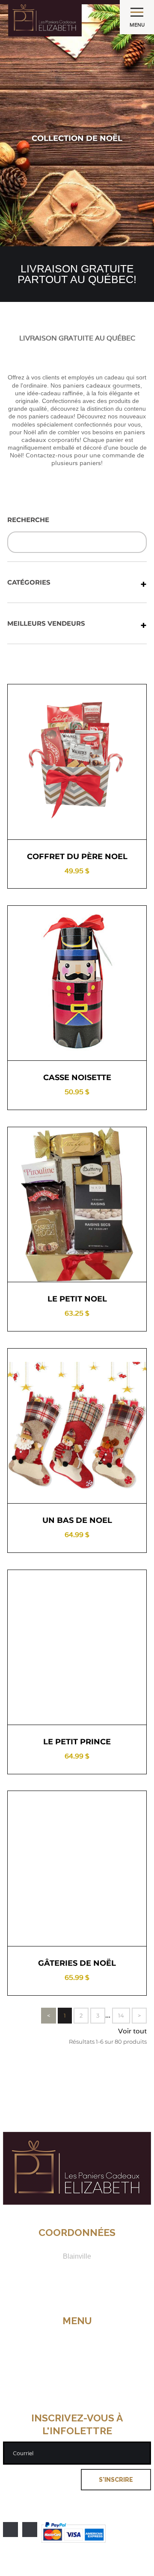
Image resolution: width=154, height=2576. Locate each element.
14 (121, 2015)
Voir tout (132, 2031)
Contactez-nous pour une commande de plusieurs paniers (85, 459)
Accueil (77, 2331)
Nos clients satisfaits (77, 2376)
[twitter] (30, 2530)
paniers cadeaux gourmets (102, 385)
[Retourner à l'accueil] (77, 2202)
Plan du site (77, 2393)
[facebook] (10, 2530)
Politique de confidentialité (77, 2402)
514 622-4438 (77, 2283)
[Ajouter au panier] (110, 824)
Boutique (77, 2349)
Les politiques (77, 2367)
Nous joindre (77, 2385)
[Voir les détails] (44, 824)
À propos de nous (77, 2340)
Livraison (77, 2358)
